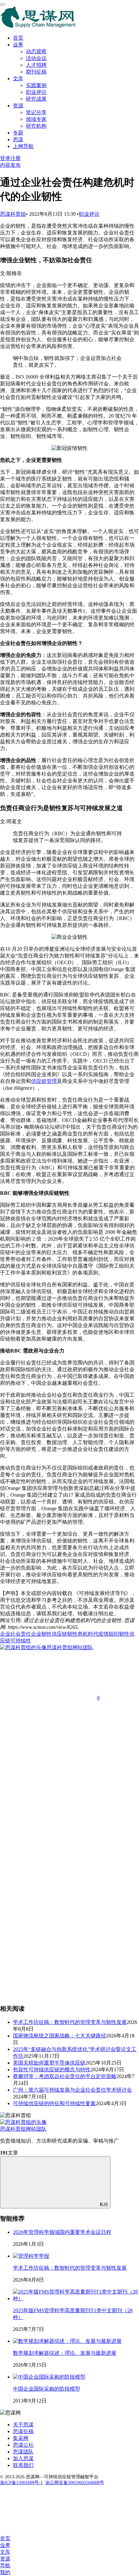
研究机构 (36, 126)
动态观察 (36, 51)
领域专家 (36, 119)
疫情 (103, 1634)
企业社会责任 (16, 1634)
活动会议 (36, 58)
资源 (18, 106)
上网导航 (23, 146)
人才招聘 (36, 65)
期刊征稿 (36, 72)
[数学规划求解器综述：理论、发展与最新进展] (67, 2341)
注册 (16, 158)
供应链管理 (44, 1081)
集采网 (21, 2438)
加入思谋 (23, 2458)
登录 (5, 158)
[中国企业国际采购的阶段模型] (49, 2377)
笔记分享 (36, 112)
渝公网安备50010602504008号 (75, 2483)
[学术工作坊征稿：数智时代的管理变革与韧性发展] (31, 2256)
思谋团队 (23, 2452)
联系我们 (23, 2465)
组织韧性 (119, 1634)
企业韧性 (41, 1634)
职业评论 (36, 92)
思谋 (18, 139)
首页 (18, 38)
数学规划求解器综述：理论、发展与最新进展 (65, 2353)
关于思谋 (23, 2425)
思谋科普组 (13, 214)
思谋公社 (23, 2445)
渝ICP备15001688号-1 (21, 2483)
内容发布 (10, 165)
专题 (18, 133)
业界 (18, 45)
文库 (18, 79)
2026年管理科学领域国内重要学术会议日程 (62, 2232)
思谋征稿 (23, 2431)
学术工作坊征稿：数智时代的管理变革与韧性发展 (70, 2268)
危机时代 (88, 1634)
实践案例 (36, 85)
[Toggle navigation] (3, 5)
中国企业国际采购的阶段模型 (47, 2389)
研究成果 (36, 99)
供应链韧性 (65, 1634)
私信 (104, 2204)
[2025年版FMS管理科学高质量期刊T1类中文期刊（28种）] (76, 2299)
